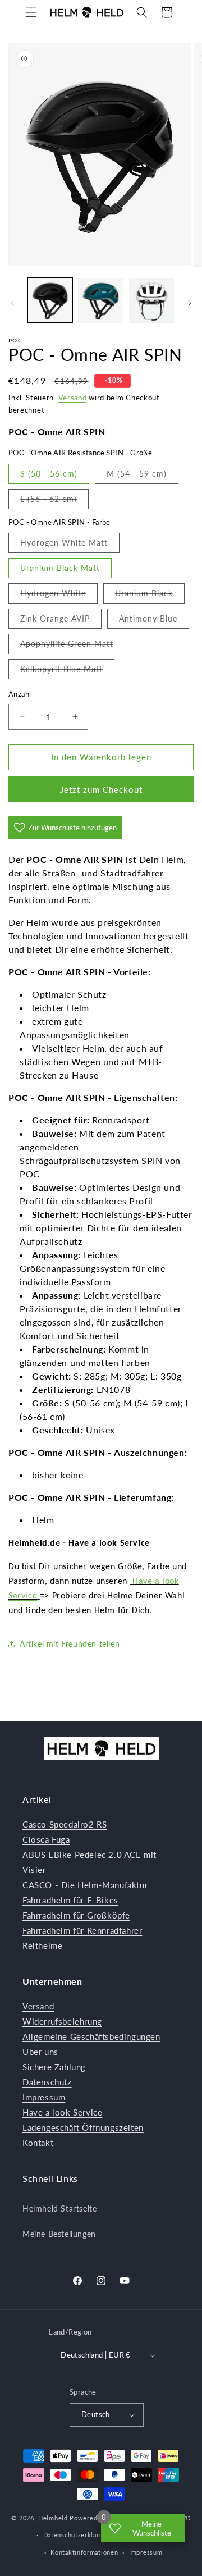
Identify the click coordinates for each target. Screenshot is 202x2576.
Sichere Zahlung (54, 2067)
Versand (73, 398)
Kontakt (38, 2143)
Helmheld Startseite (59, 2209)
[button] (31, 12)
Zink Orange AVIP (61, 621)
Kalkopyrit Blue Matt (67, 672)
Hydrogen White (59, 596)
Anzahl (20, 694)
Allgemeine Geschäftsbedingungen (91, 2036)
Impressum (44, 2097)
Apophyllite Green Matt (73, 646)
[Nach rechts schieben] (190, 303)
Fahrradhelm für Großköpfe (76, 1915)
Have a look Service (62, 2112)
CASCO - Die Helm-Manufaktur (85, 1885)
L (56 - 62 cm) (54, 501)
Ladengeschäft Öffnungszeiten (83, 2127)
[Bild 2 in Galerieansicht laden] (100, 300)
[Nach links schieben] (12, 303)
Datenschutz (47, 2082)
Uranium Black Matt (60, 568)
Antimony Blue (154, 621)
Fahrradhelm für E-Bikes (70, 1900)
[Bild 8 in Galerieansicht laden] (151, 300)
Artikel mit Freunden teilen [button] (70, 1644)
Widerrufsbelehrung (62, 2021)
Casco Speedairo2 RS (65, 1824)
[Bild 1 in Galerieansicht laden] (50, 300)
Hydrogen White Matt (70, 545)
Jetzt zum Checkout (101, 789)
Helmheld (53, 2518)
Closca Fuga (46, 1839)
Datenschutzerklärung (77, 2535)
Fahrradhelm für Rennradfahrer (82, 1930)
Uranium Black (150, 596)
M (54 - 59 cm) (143, 476)
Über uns (40, 2052)
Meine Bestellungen (59, 2234)
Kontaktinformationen (84, 2552)
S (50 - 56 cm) (49, 474)
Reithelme (42, 1945)
